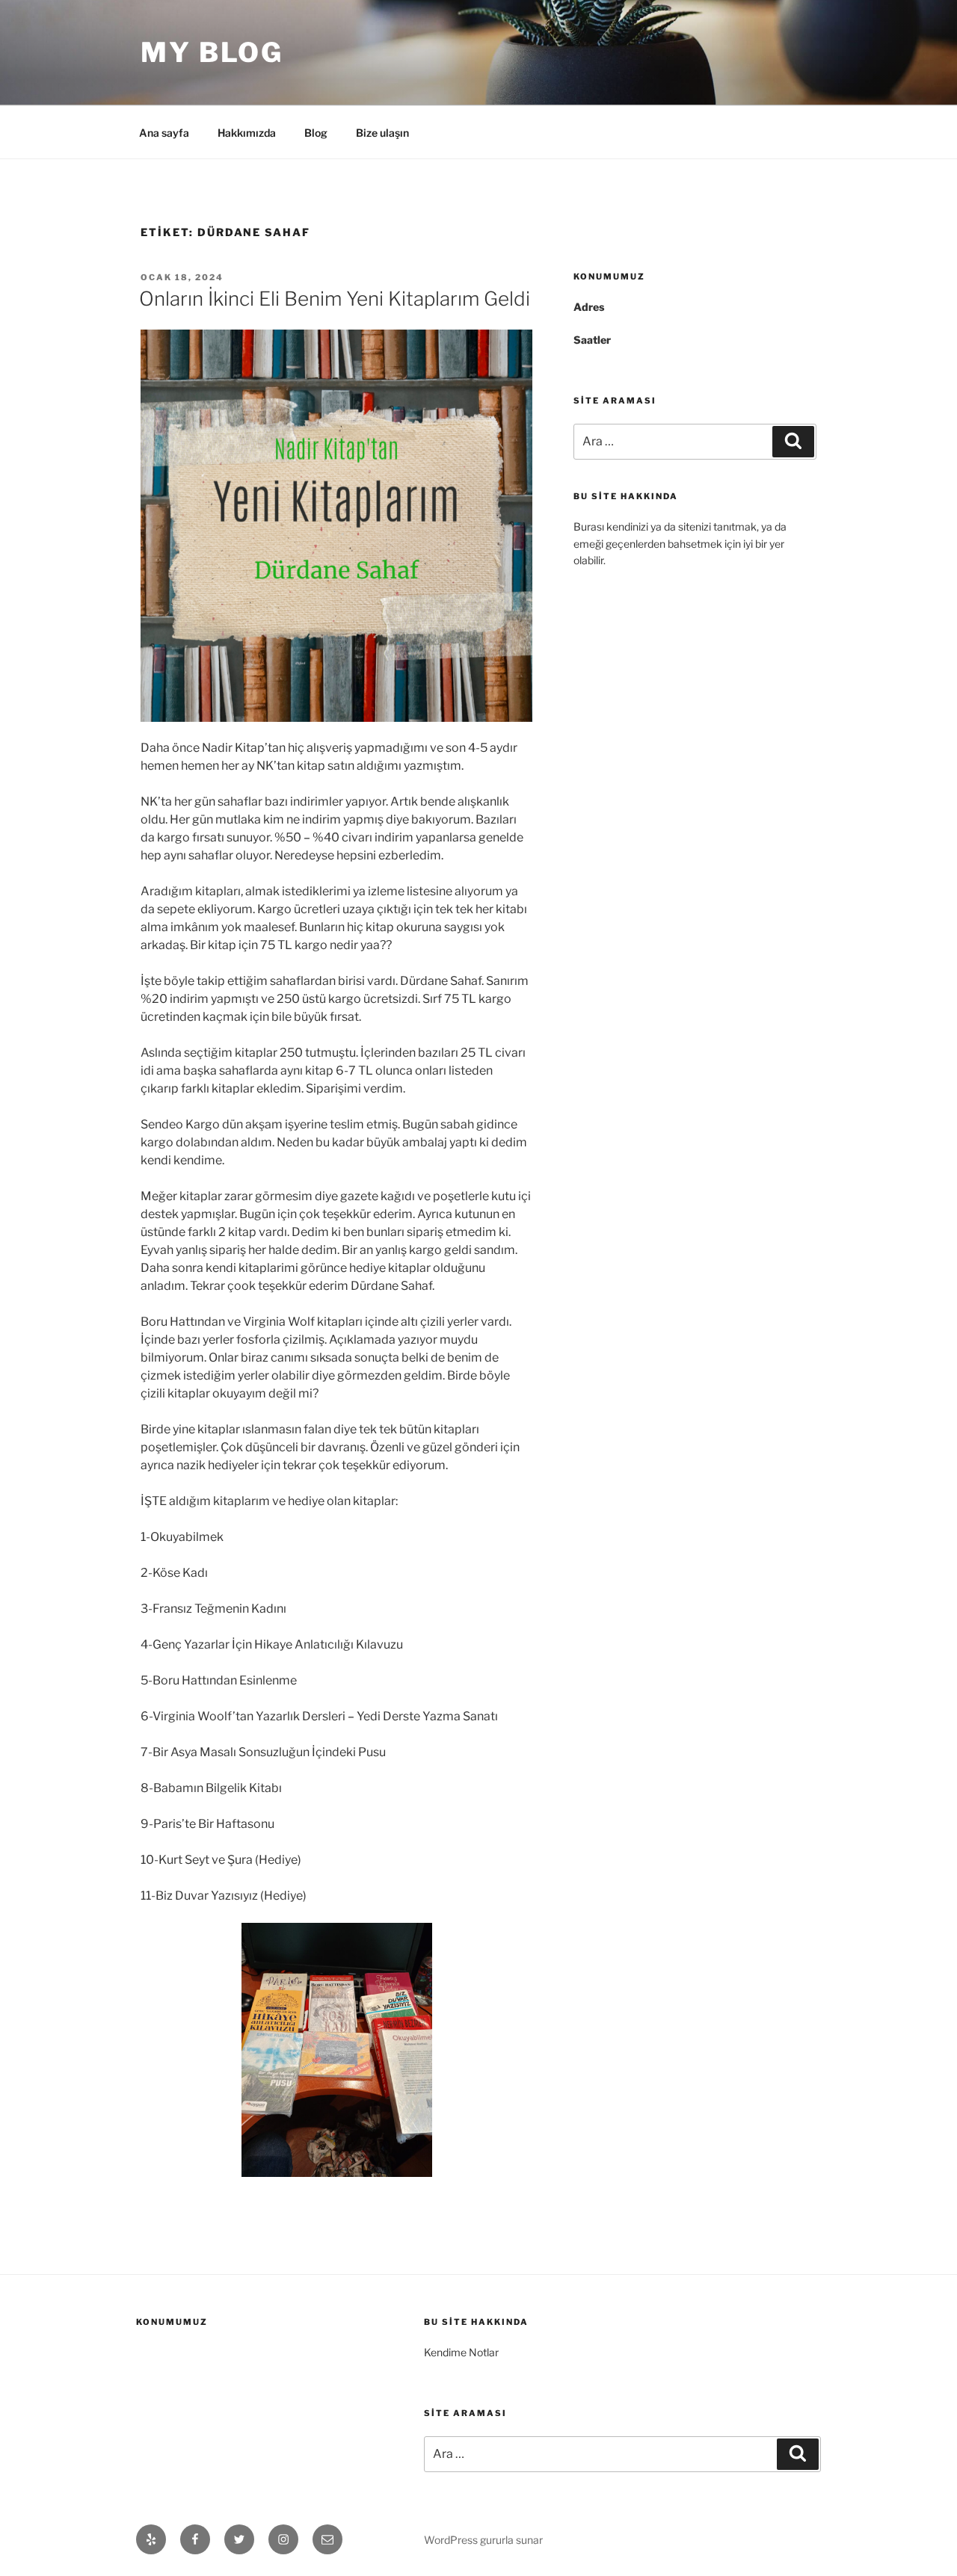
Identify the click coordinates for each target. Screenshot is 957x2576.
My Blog (212, 52)
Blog (316, 133)
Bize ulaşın (382, 133)
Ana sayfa (164, 133)
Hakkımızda (247, 133)
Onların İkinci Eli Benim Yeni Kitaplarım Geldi (335, 299)
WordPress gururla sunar (483, 2540)
